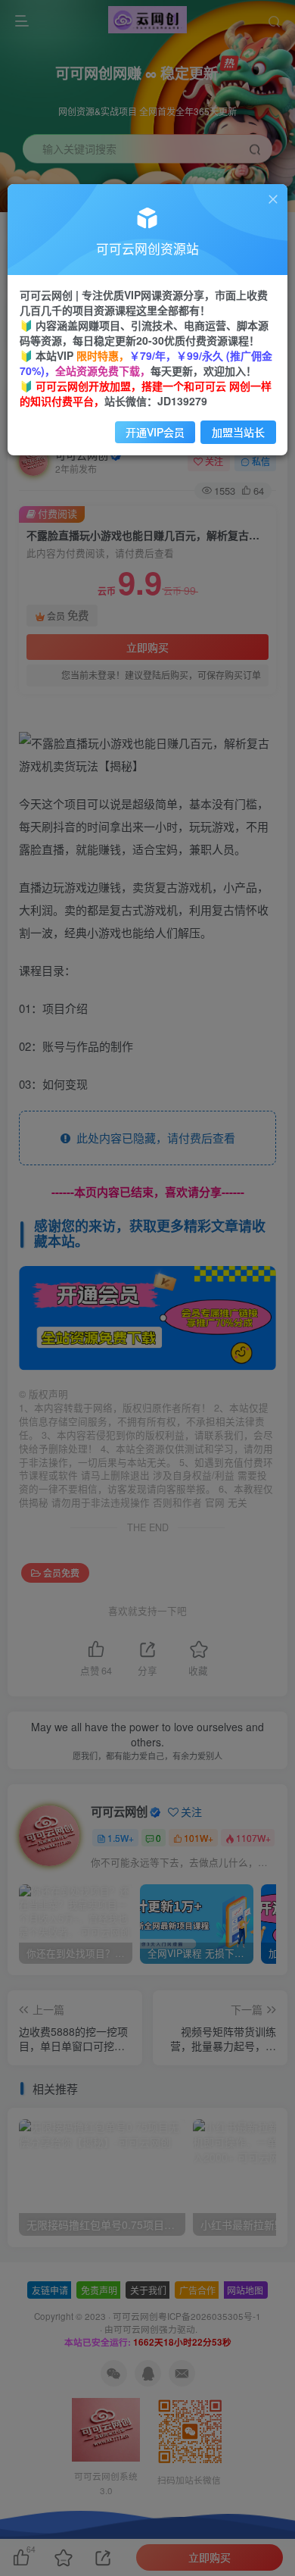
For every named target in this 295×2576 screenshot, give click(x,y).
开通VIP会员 (155, 432)
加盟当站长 (238, 432)
